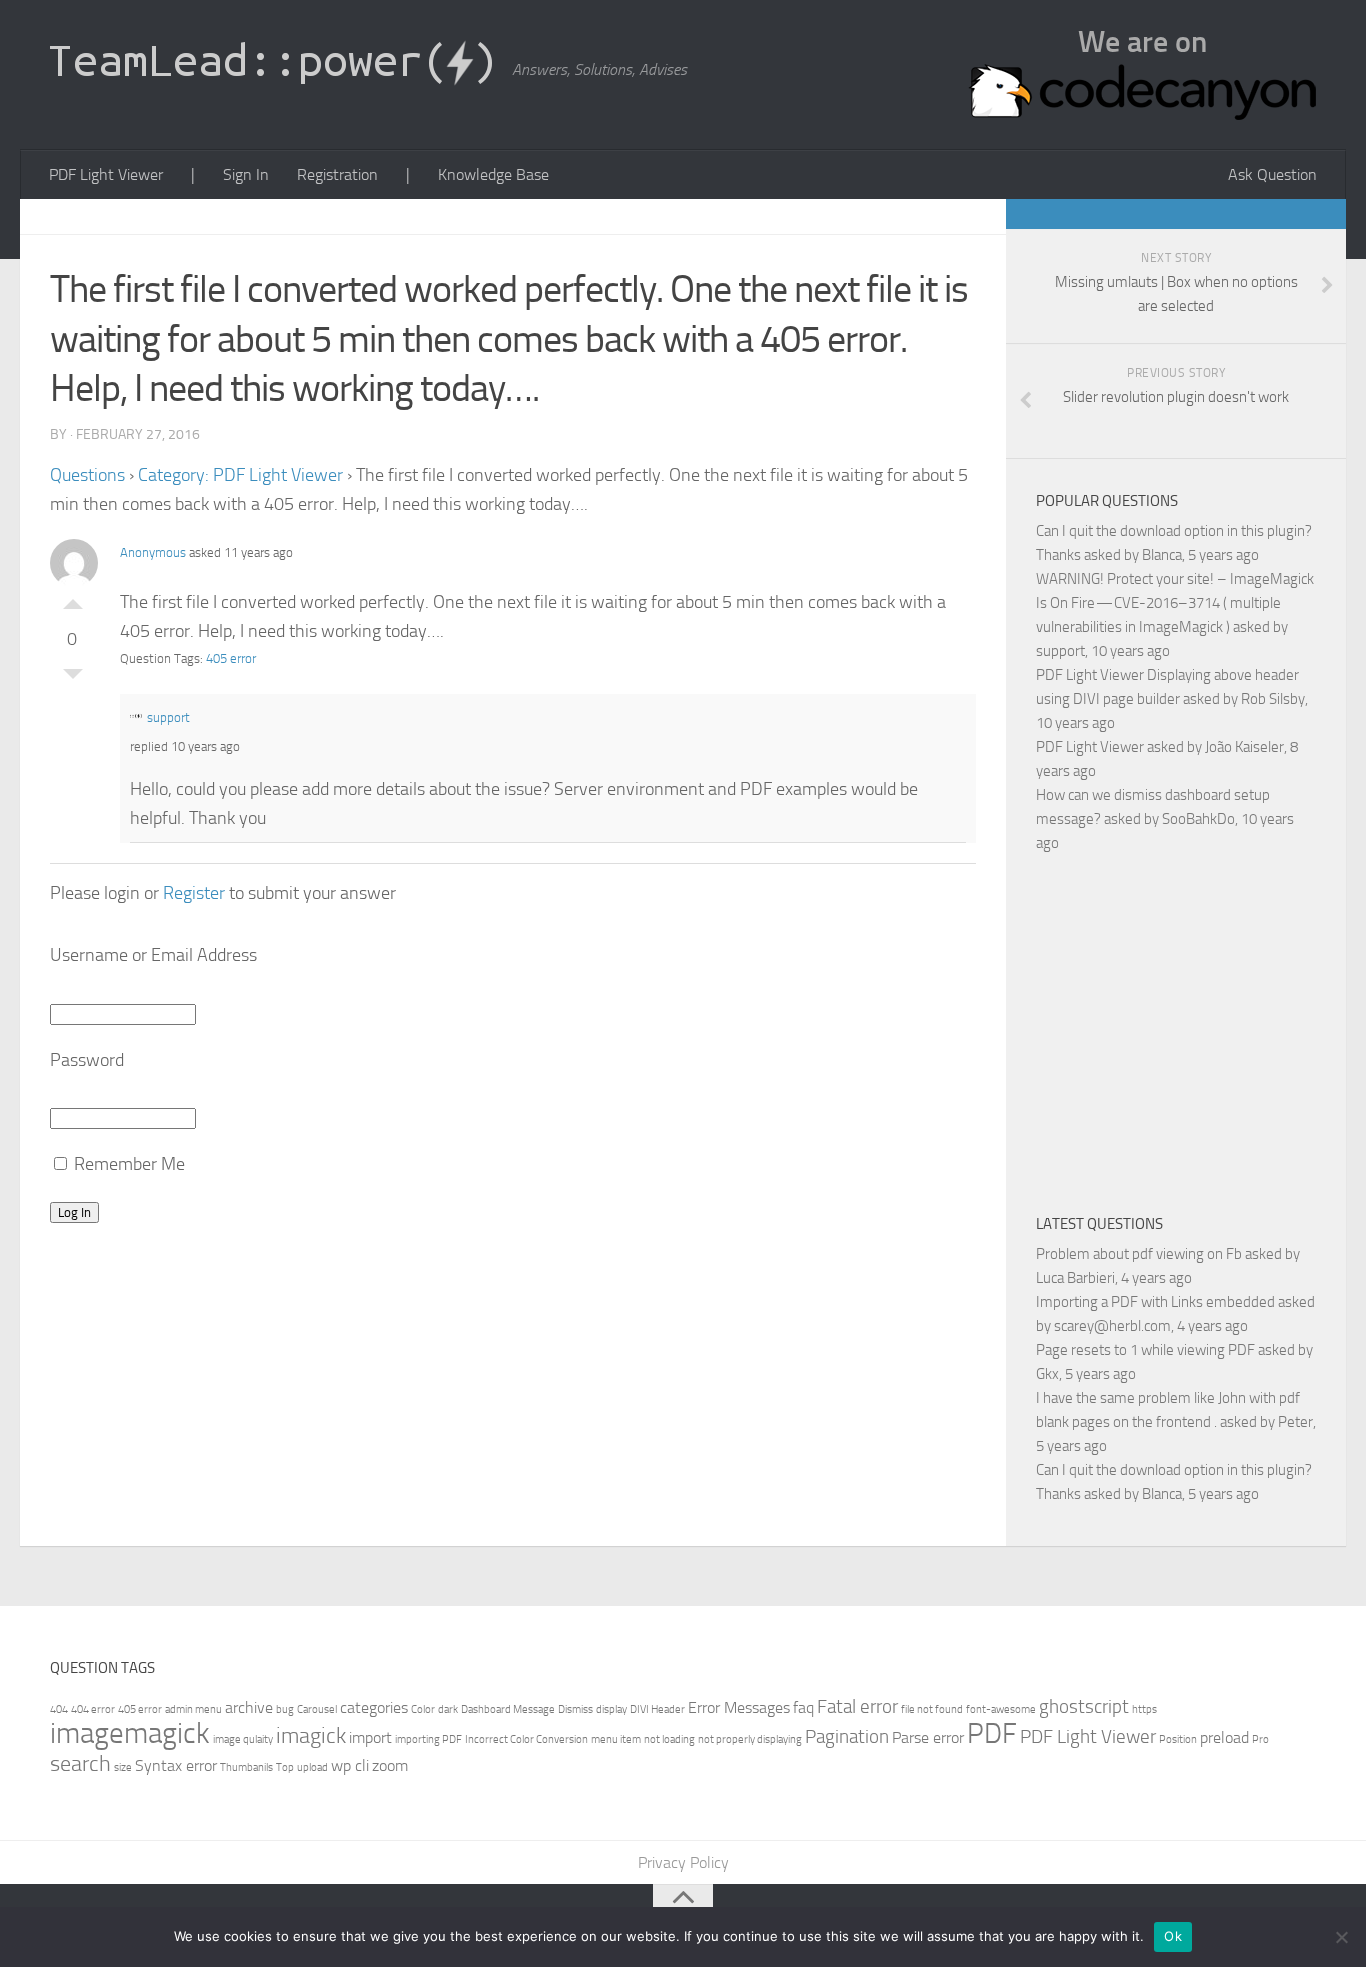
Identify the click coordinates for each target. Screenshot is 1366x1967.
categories (374, 1707)
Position (1178, 1739)
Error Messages (739, 1707)
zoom (390, 1765)
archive (249, 1707)
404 (59, 1709)
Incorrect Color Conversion (526, 1739)
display (611, 1709)
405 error (231, 658)
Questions (87, 475)
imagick (311, 1735)
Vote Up (73, 599)
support (168, 717)
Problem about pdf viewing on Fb (1139, 1254)
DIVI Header (657, 1709)
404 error (93, 1709)
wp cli (350, 1765)
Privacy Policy (683, 1862)
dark (448, 1709)
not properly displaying (750, 1739)
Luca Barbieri (1075, 1278)
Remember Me (127, 1164)
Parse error (928, 1737)
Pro (1260, 1739)
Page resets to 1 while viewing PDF (1145, 1350)
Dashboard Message (508, 1709)
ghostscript (1084, 1706)
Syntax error (176, 1765)
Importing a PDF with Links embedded (1155, 1302)
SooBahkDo (1198, 819)
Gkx (1047, 1374)
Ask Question (1272, 174)
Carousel (317, 1709)
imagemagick (130, 1733)
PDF (992, 1733)
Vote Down (73, 679)
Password (87, 1060)
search (80, 1763)
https (1144, 1709)
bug (285, 1709)
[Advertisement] (1201, 1030)
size (123, 1767)
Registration (337, 174)
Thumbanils (246, 1767)
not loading (669, 1739)
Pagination (847, 1736)
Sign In (246, 174)
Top (285, 1767)
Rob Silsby (1273, 699)
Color (423, 1709)
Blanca (1162, 555)
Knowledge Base (493, 174)
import (370, 1737)
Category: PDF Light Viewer (240, 475)
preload (1224, 1737)
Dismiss (575, 1709)
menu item (616, 1739)
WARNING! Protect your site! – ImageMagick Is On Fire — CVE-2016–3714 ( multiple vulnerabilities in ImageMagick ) (1175, 603)
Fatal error (857, 1706)
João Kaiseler (1244, 747)
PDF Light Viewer (106, 174)
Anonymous (153, 552)
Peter (1295, 1422)
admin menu (193, 1709)
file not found (932, 1709)
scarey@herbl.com (1112, 1326)
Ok (1173, 1936)
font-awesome (1001, 1709)
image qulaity (243, 1739)
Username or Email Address (153, 955)
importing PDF (428, 1739)
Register (194, 893)
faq (803, 1707)
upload (312, 1767)
